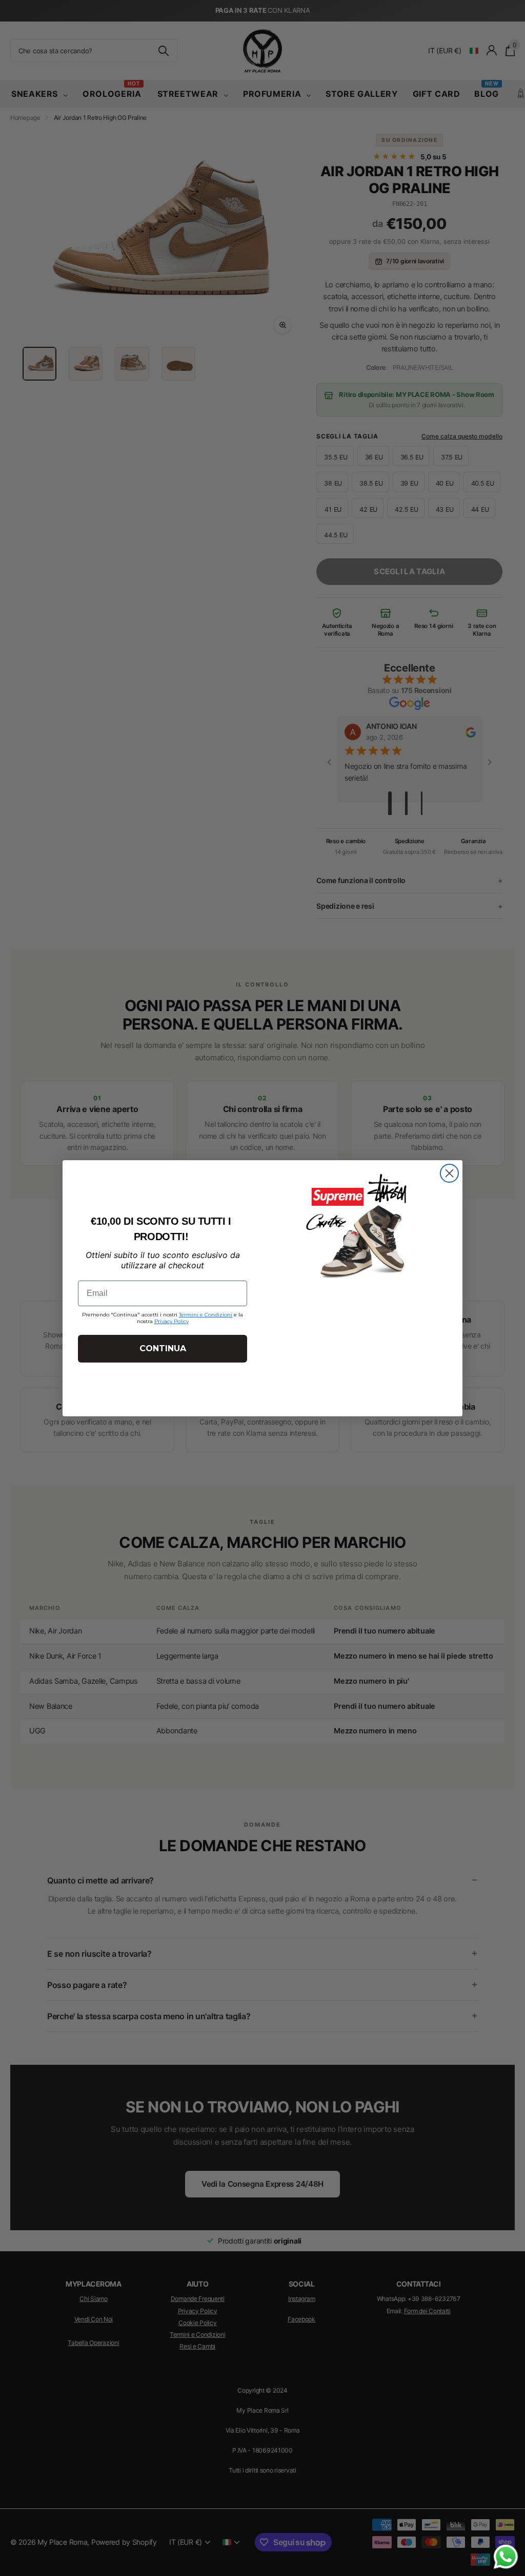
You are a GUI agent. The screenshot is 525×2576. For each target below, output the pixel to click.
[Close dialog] (449, 1173)
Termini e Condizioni (206, 1315)
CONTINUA (163, 1348)
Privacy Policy (171, 1321)
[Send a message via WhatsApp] (506, 2557)
